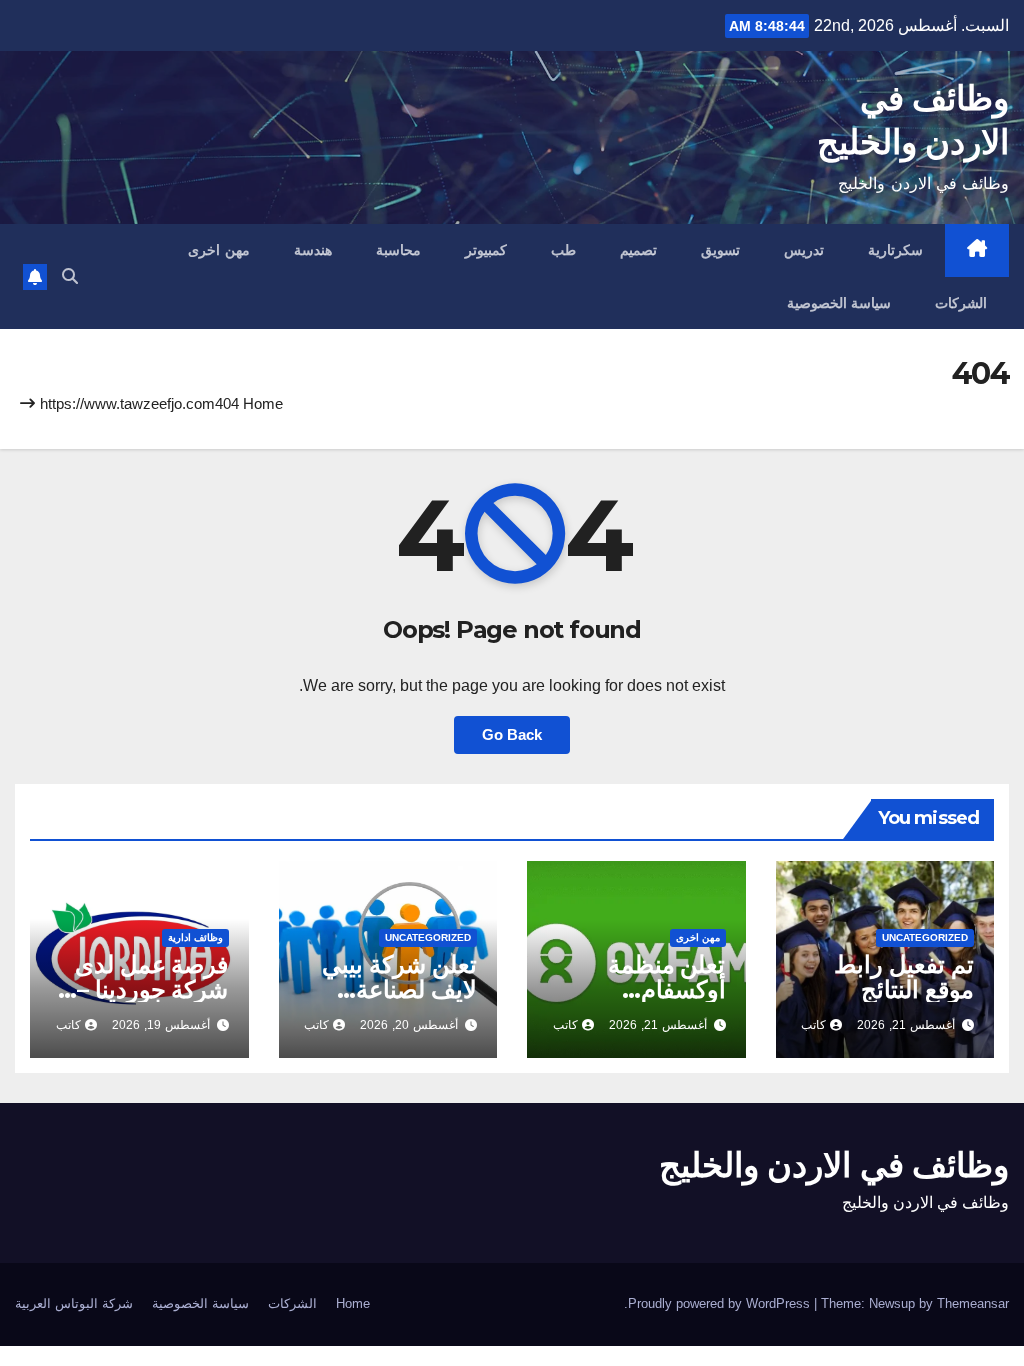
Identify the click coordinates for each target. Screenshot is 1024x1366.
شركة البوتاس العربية (74, 1303)
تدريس (804, 250)
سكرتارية (895, 250)
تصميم (638, 250)
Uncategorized (925, 937)
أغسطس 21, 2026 (906, 1025)
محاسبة (398, 250)
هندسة (313, 250)
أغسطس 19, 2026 (161, 1025)
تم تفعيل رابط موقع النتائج (904, 977)
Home (263, 403)
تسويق (720, 250)
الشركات (961, 303)
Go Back (512, 734)
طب (563, 250)
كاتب (813, 1025)
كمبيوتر (486, 250)
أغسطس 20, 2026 (409, 1025)
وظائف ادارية (195, 937)
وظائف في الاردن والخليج (834, 1165)
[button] (70, 276)
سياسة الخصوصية (839, 303)
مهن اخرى (219, 250)
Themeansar (973, 1303)
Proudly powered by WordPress (721, 1303)
